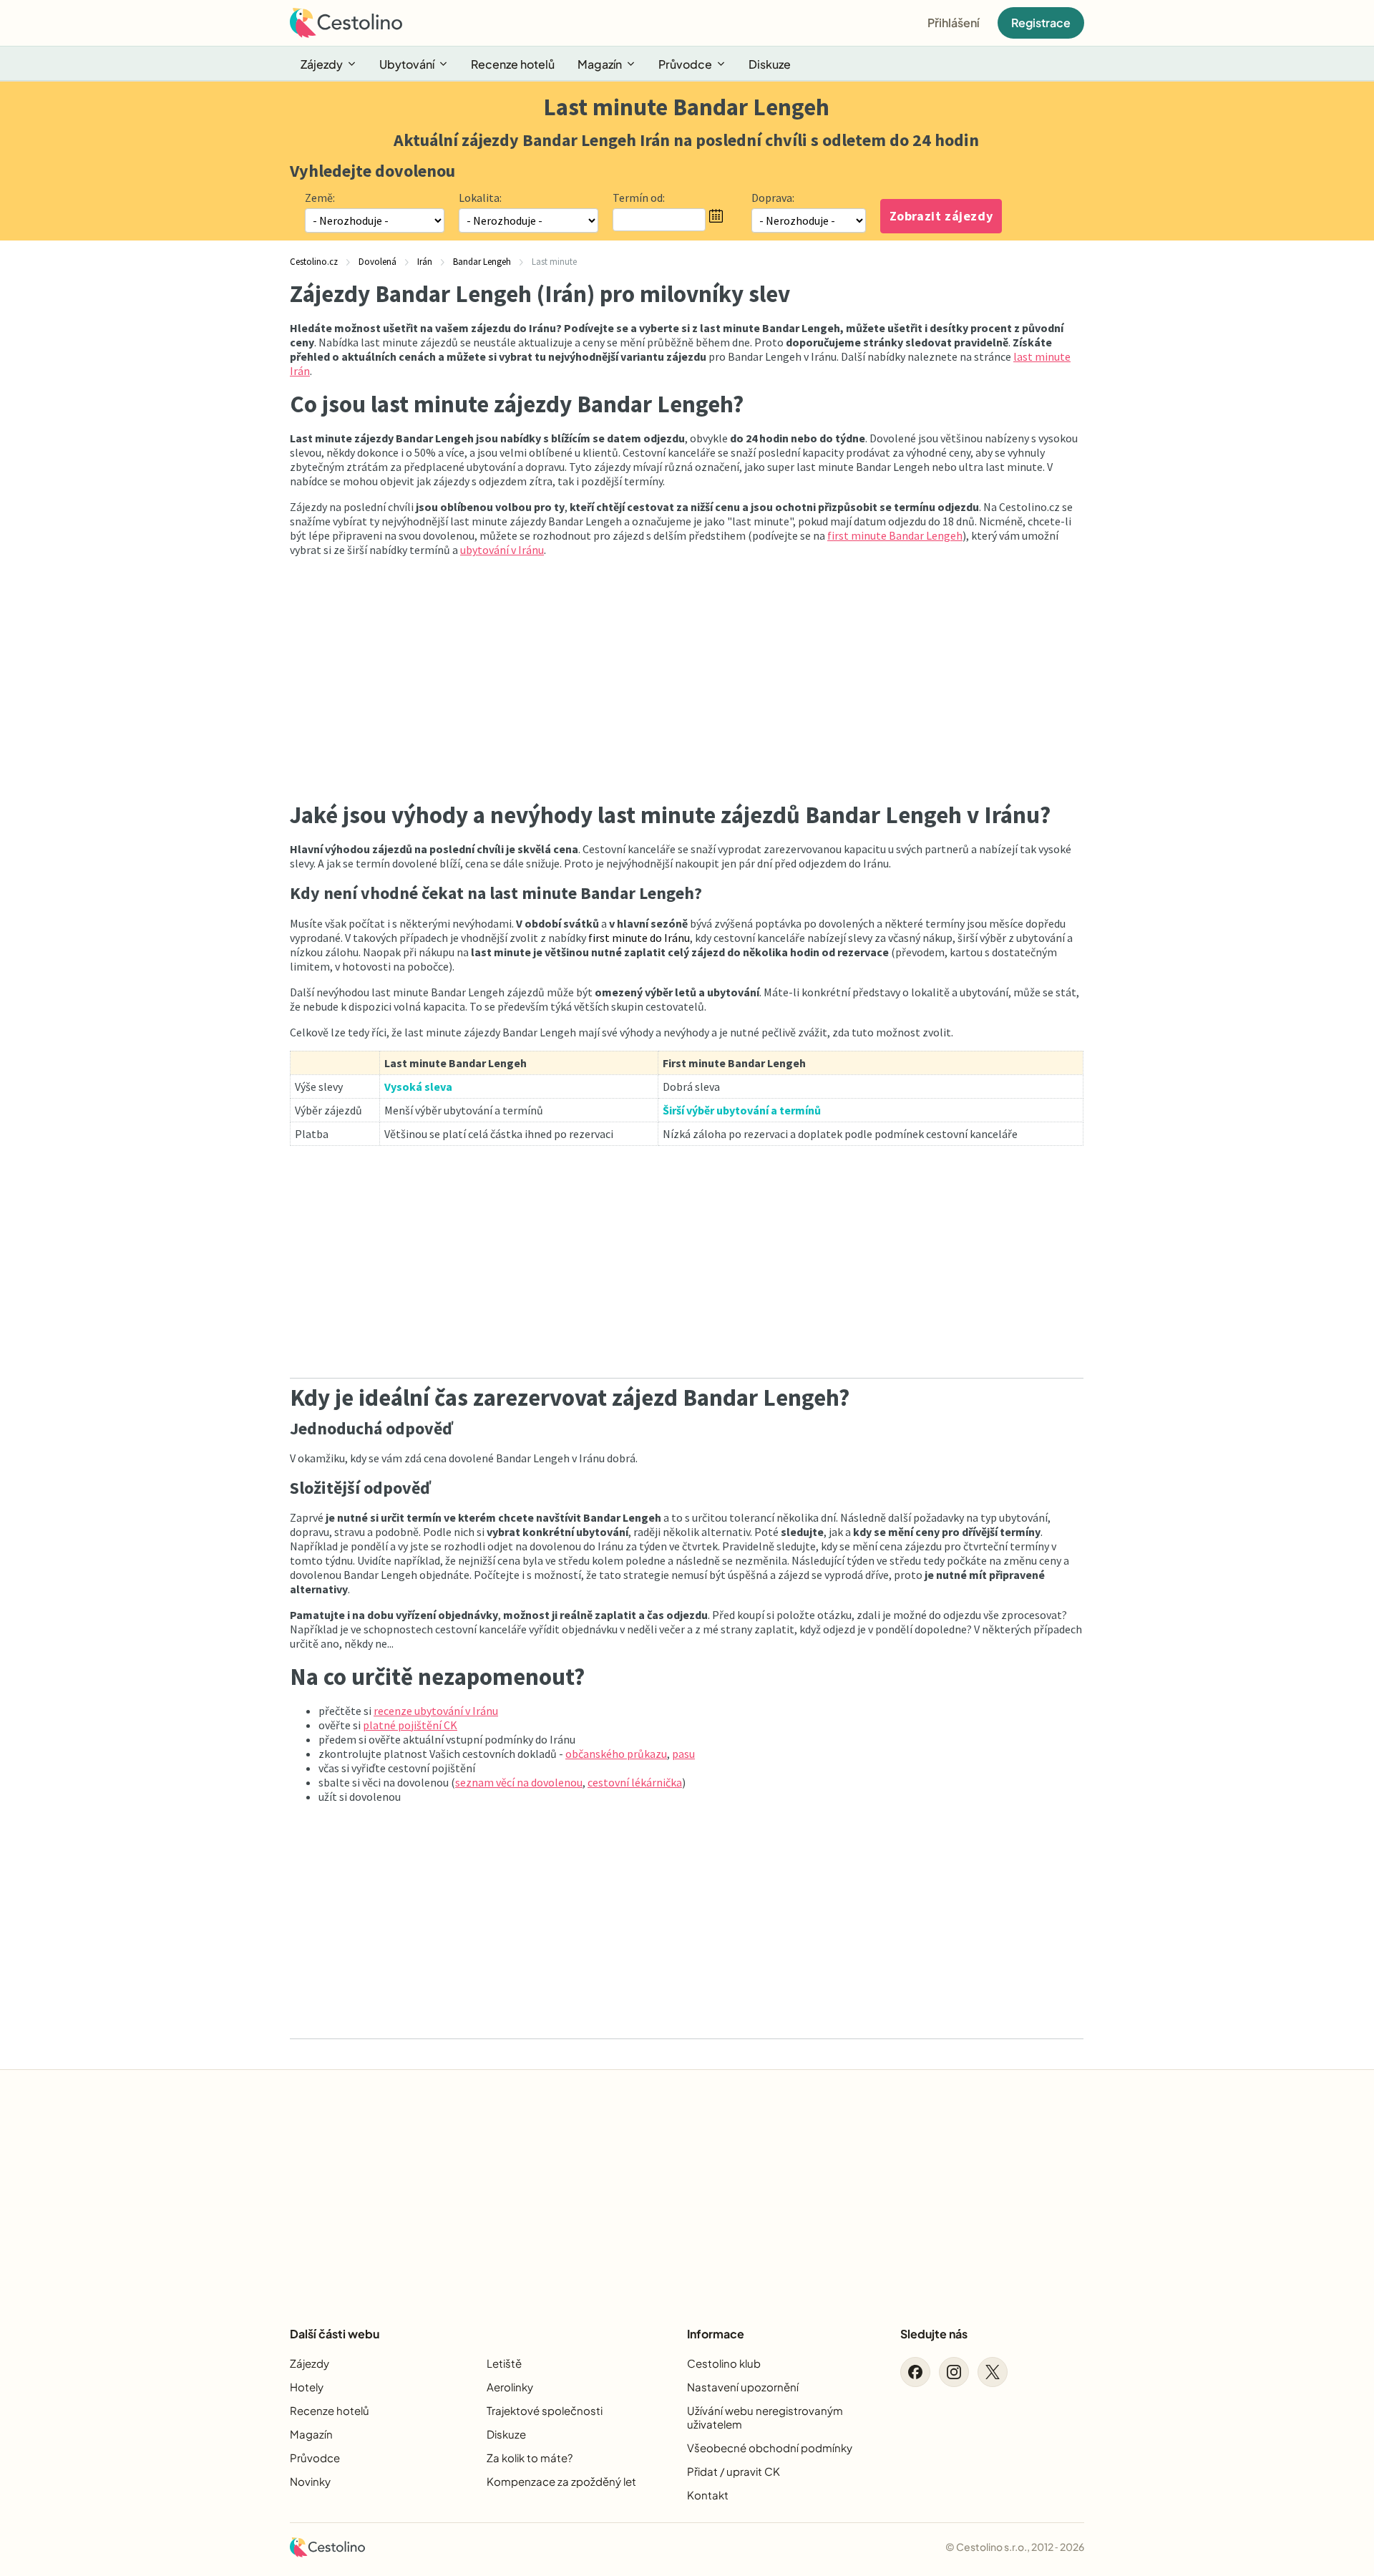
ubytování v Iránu (502, 550)
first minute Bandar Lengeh (895, 535)
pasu (683, 1754)
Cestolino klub (724, 2363)
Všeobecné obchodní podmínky (770, 2448)
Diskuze (770, 64)
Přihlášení (954, 23)
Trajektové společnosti (545, 2410)
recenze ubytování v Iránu (436, 1711)
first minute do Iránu (639, 938)
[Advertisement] (687, 676)
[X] (993, 2372)
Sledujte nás (934, 2334)
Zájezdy (322, 64)
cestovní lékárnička (635, 1782)
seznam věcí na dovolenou (519, 1782)
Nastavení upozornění (743, 2387)
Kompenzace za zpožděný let (561, 2481)
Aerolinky (510, 2387)
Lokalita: (480, 198)
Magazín (600, 64)
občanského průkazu (616, 1754)
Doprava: (773, 198)
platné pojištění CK (410, 1725)
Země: (320, 198)
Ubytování (407, 64)
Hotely (307, 2387)
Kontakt (708, 2495)
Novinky (310, 2481)
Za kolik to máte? (530, 2458)
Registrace (1041, 23)
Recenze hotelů (513, 64)
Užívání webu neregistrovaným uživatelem (765, 2417)
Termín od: (639, 198)
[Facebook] (915, 2372)
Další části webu (335, 2334)
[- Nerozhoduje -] (809, 220)
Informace (716, 2334)
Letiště (504, 2363)
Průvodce (685, 64)
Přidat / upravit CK (734, 2471)
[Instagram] (954, 2372)
